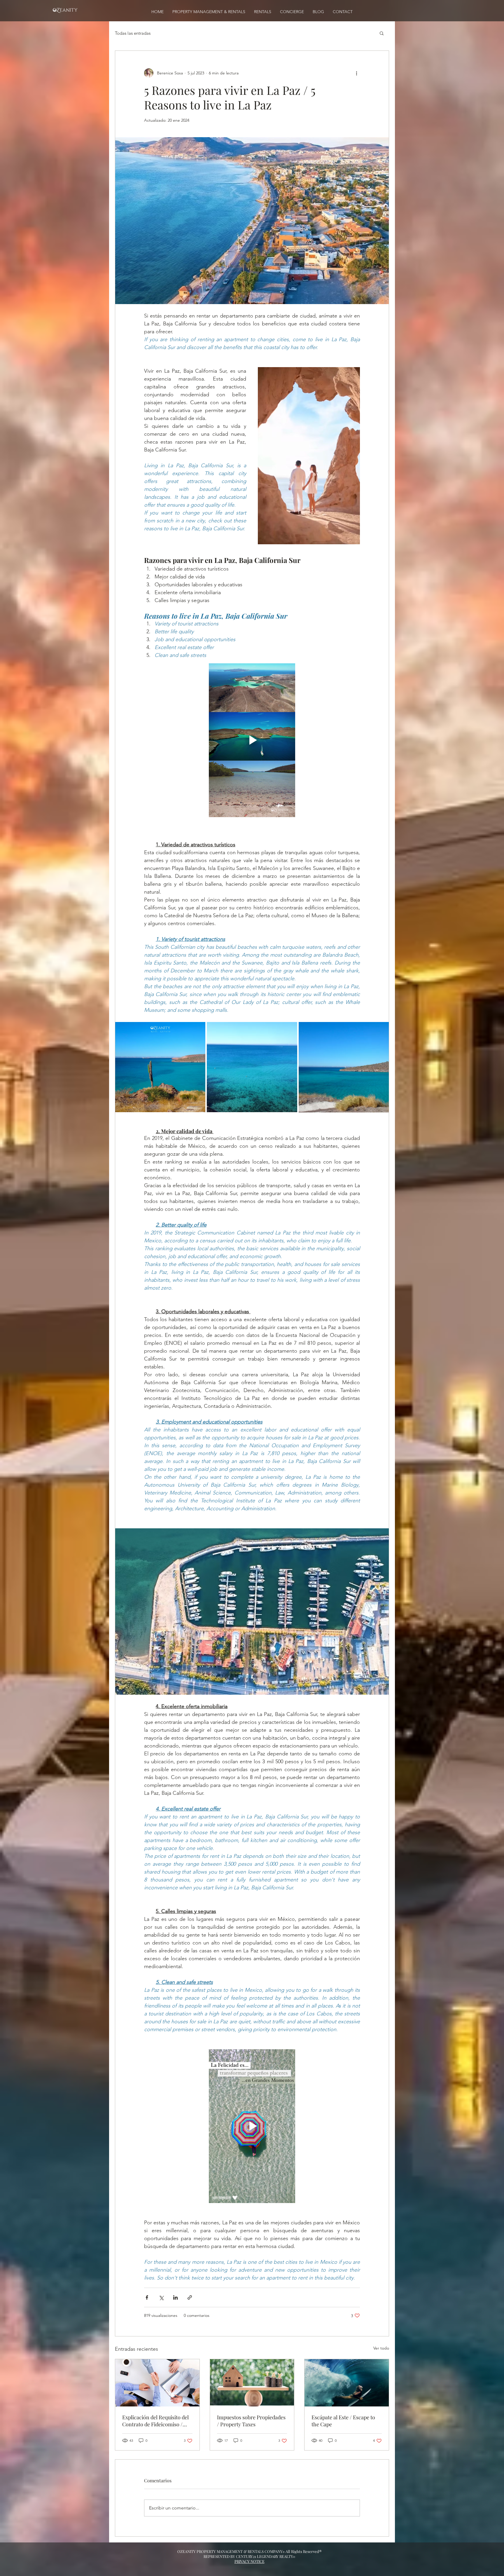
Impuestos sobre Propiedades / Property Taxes (251, 2421)
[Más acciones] (356, 73)
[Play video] (252, 740)
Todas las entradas (133, 33)
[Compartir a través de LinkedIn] (175, 2297)
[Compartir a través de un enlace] (190, 2297)
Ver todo (381, 2348)
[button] (382, 33)
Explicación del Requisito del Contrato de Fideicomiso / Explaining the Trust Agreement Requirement (155, 2421)
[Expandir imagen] (160, 1067)
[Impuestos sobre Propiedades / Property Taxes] (252, 2383)
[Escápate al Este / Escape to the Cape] (347, 2383)
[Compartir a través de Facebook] (147, 2297)
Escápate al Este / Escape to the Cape (343, 2421)
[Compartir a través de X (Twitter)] (161, 2297)
